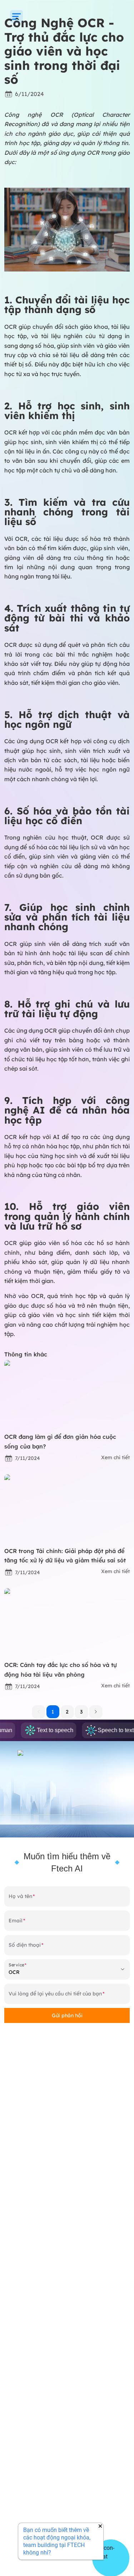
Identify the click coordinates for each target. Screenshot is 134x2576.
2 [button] (67, 1712)
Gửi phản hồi (67, 2015)
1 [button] (53, 1712)
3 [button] (81, 1712)
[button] (96, 1712)
